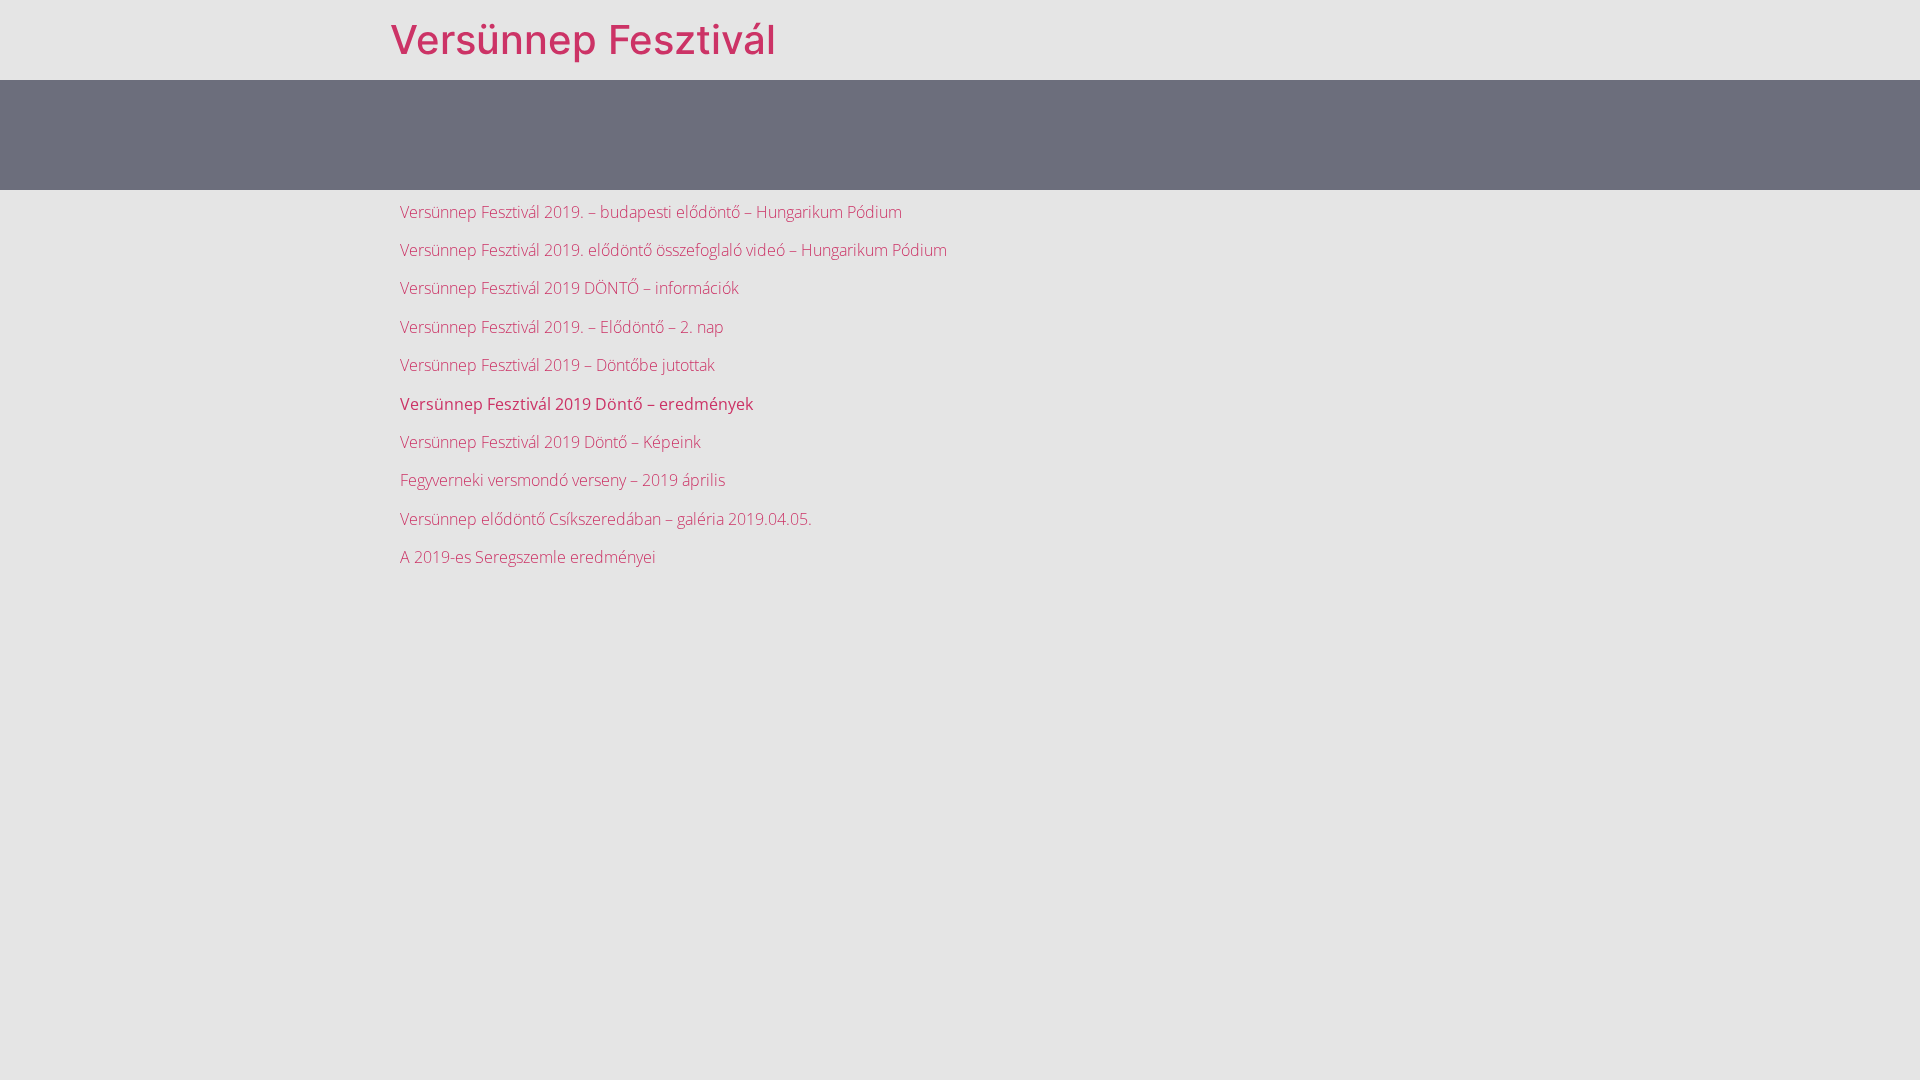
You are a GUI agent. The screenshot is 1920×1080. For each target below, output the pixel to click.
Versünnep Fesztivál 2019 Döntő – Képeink (550, 442)
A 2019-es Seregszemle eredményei (528, 557)
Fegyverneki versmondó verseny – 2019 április (562, 480)
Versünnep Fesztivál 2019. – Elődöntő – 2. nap (562, 327)
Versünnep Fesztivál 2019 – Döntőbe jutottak (557, 365)
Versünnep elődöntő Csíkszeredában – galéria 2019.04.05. (606, 519)
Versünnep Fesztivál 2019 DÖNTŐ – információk (569, 288)
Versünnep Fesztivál (583, 39)
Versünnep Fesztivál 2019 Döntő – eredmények (576, 404)
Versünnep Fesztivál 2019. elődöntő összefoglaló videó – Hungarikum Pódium (673, 250)
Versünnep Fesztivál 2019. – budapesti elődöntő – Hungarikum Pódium (651, 212)
